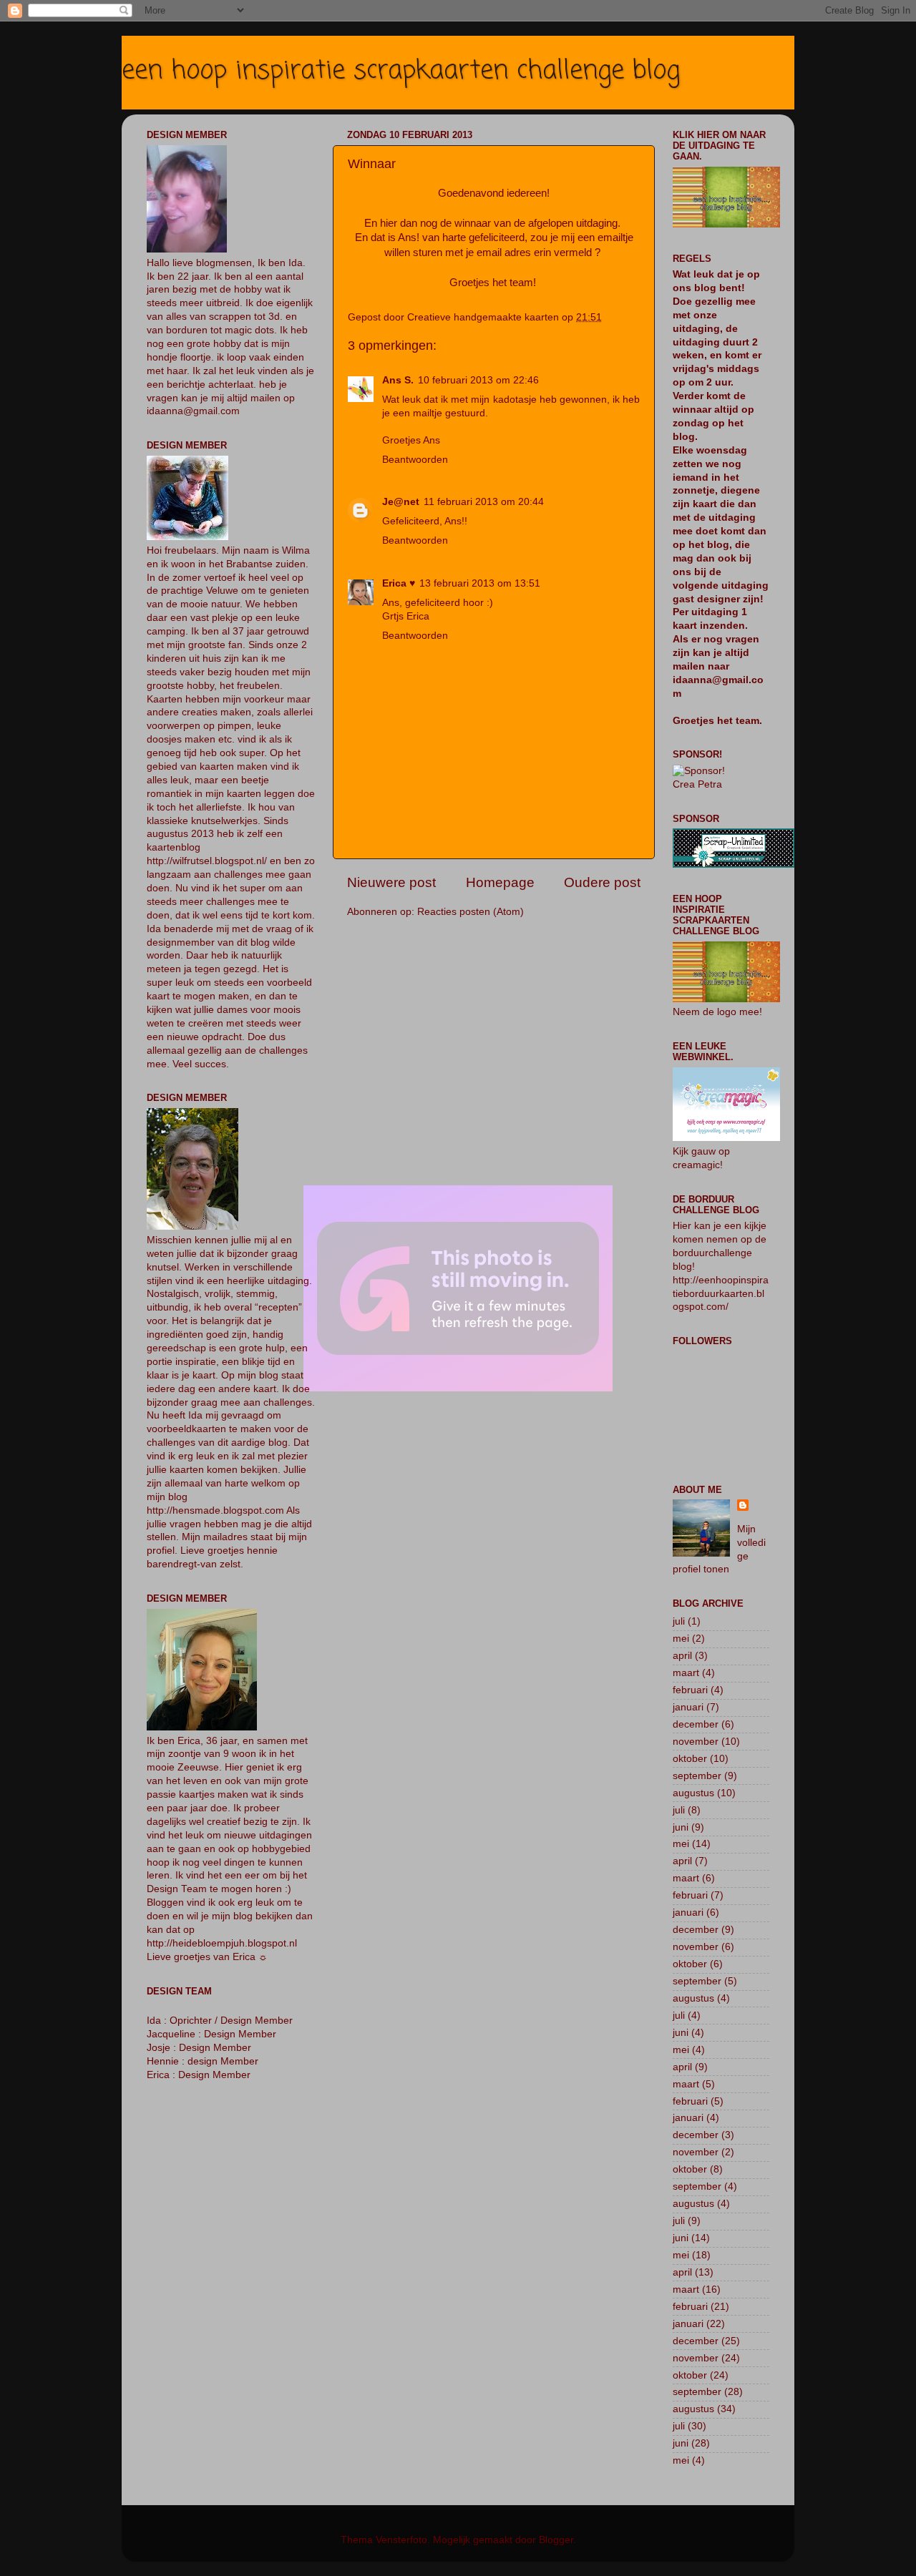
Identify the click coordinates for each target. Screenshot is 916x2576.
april (682, 1656)
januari (688, 1707)
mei (681, 1639)
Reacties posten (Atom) (471, 912)
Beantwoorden (415, 460)
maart (686, 1673)
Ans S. (398, 380)
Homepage (500, 882)
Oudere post (602, 882)
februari (690, 1690)
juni (681, 1827)
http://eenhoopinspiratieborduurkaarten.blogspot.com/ (721, 1294)
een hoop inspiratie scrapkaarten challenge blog (401, 71)
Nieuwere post (391, 882)
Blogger (556, 2540)
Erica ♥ (399, 583)
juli (679, 1621)
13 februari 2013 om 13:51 (480, 583)
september (697, 1776)
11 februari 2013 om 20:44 (484, 502)
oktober (690, 1759)
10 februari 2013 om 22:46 (478, 380)
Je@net (401, 502)
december (696, 1724)
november (696, 1742)
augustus (693, 1793)
